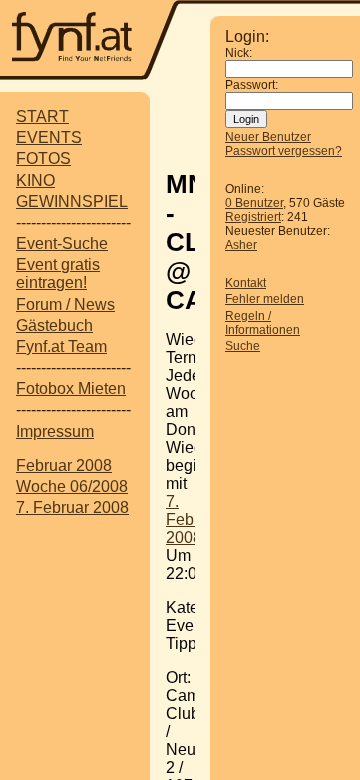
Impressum (55, 431)
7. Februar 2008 (72, 507)
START (42, 116)
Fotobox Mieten (71, 388)
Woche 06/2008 (72, 486)
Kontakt (245, 283)
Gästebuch (54, 325)
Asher (241, 245)
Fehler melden (264, 299)
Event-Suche (62, 243)
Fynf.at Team (61, 346)
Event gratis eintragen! (58, 273)
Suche (242, 346)
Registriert (253, 217)
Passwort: (251, 85)
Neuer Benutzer (268, 137)
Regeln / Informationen (262, 323)
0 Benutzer (254, 203)
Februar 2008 (64, 465)
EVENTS (49, 137)
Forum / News (65, 304)
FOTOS (43, 158)
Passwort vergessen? (283, 151)
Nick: (238, 53)
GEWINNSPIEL (72, 201)
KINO (35, 180)
